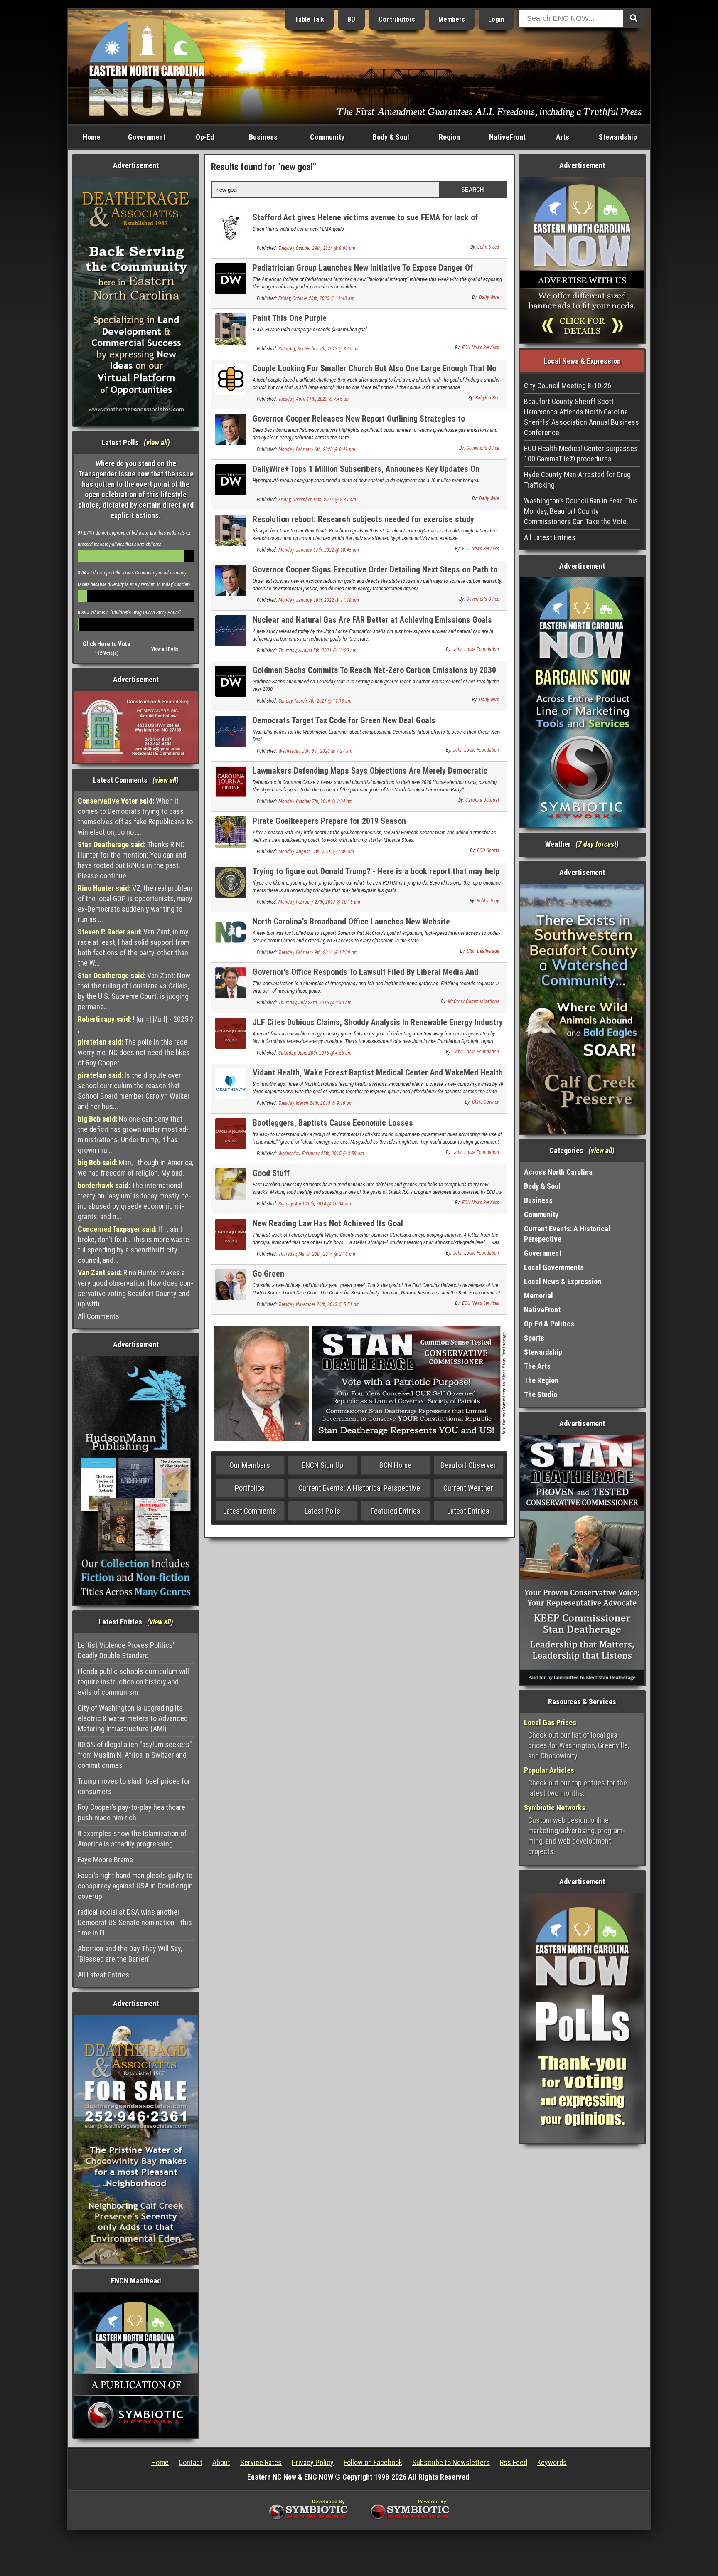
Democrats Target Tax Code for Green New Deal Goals (344, 720)
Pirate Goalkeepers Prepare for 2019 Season (329, 821)
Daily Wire (489, 297)
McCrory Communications (473, 1001)
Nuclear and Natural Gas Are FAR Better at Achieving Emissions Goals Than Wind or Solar (372, 625)
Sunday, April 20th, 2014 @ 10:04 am (315, 1204)
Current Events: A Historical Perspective (359, 1488)
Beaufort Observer (468, 1465)
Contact (191, 2462)
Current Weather (468, 1488)
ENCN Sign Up (322, 1465)
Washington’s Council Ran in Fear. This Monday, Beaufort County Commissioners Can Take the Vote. (581, 511)
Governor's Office (483, 448)
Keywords (552, 2462)
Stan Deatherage (483, 951)
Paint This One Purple (290, 318)
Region (449, 137)
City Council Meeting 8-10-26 (568, 386)
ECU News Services (481, 348)
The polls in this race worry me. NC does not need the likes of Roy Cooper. (134, 1052)
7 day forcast (597, 844)
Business (263, 137)
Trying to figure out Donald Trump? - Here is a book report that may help (376, 871)
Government (147, 137)
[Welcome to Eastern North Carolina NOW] (147, 66)
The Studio (541, 1394)
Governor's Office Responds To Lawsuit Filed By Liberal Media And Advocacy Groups (365, 977)
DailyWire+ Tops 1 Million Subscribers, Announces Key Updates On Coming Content (366, 474)
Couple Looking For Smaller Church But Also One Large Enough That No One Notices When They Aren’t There (374, 373)
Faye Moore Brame (105, 1860)
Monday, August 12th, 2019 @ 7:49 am (316, 852)
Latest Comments (250, 1511)
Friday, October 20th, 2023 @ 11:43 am (316, 298)
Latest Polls (322, 1511)
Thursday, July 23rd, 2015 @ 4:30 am (315, 1003)
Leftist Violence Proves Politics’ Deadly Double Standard (126, 1650)
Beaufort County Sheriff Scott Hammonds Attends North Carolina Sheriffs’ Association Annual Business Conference (582, 417)
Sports (534, 1338)
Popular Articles (549, 1770)
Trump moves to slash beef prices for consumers (134, 1786)
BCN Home (395, 1465)
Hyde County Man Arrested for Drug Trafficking (577, 480)
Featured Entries (396, 1511)
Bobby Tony (488, 901)
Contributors (397, 19)
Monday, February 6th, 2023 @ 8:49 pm (317, 449)
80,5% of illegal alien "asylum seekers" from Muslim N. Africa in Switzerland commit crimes (135, 1755)
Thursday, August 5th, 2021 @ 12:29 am (317, 651)
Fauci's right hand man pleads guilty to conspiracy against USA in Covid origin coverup (135, 1886)
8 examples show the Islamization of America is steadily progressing (132, 1839)
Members (452, 19)
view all (157, 442)
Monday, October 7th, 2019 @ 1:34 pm (316, 801)
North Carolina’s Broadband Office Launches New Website (351, 922)
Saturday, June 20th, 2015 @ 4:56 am (315, 1053)
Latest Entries (468, 1511)
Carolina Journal (482, 800)
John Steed (488, 247)
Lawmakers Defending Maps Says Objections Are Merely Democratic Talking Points (370, 775)
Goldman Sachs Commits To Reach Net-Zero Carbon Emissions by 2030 (374, 670)
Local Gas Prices (550, 1722)
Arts (563, 137)
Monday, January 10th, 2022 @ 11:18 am (319, 600)
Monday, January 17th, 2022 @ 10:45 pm (319, 550)
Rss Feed (514, 2462)
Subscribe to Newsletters (451, 2462)
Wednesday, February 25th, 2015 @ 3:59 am (321, 1154)
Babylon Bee (487, 398)
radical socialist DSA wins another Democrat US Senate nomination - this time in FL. (135, 1922)
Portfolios (250, 1488)
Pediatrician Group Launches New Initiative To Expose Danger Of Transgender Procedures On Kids (363, 272)
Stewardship (618, 137)
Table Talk (309, 19)
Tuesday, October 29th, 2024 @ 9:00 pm (317, 248)
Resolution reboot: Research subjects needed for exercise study (363, 519)
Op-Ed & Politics (549, 1324)
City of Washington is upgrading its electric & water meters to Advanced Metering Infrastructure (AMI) (133, 1718)
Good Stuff (271, 1173)
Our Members (250, 1465)
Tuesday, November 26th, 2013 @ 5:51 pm (319, 1304)
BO (351, 19)
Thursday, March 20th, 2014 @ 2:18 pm (317, 1254)
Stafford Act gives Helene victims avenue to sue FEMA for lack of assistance (365, 222)
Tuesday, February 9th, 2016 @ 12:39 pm (318, 952)
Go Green (268, 1274)
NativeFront (507, 137)
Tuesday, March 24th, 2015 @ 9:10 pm (316, 1103)
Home (91, 137)
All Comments (98, 1316)
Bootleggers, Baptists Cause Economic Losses (333, 1123)
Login (496, 19)
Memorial (538, 1295)
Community (327, 137)
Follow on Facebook (373, 2462)
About (221, 2462)
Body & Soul (391, 137)
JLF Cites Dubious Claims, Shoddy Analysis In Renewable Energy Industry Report (378, 1027)
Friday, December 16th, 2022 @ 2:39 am (317, 500)
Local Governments (554, 1267)
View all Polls (165, 649)
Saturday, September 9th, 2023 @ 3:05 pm (319, 349)
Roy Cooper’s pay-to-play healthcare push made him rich (132, 1812)
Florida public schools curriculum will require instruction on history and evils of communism (133, 1682)
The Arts (537, 1366)
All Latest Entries (103, 1975)
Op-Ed (205, 137)
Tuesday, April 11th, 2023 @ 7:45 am (314, 399)
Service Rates (261, 2462)
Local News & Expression (563, 1281)
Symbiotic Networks (555, 1808)
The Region (541, 1380)
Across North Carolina (558, 1172)
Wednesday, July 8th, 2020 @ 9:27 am (315, 751)
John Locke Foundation (476, 649)
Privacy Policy (313, 2462)
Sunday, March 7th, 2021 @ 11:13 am (315, 701)
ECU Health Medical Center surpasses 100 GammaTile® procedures (581, 454)
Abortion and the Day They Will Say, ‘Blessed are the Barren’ (130, 1954)
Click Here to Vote (107, 644)
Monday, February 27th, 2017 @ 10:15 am (319, 902)
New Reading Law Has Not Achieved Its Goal (328, 1223)
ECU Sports (488, 850)
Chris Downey (486, 1102)
